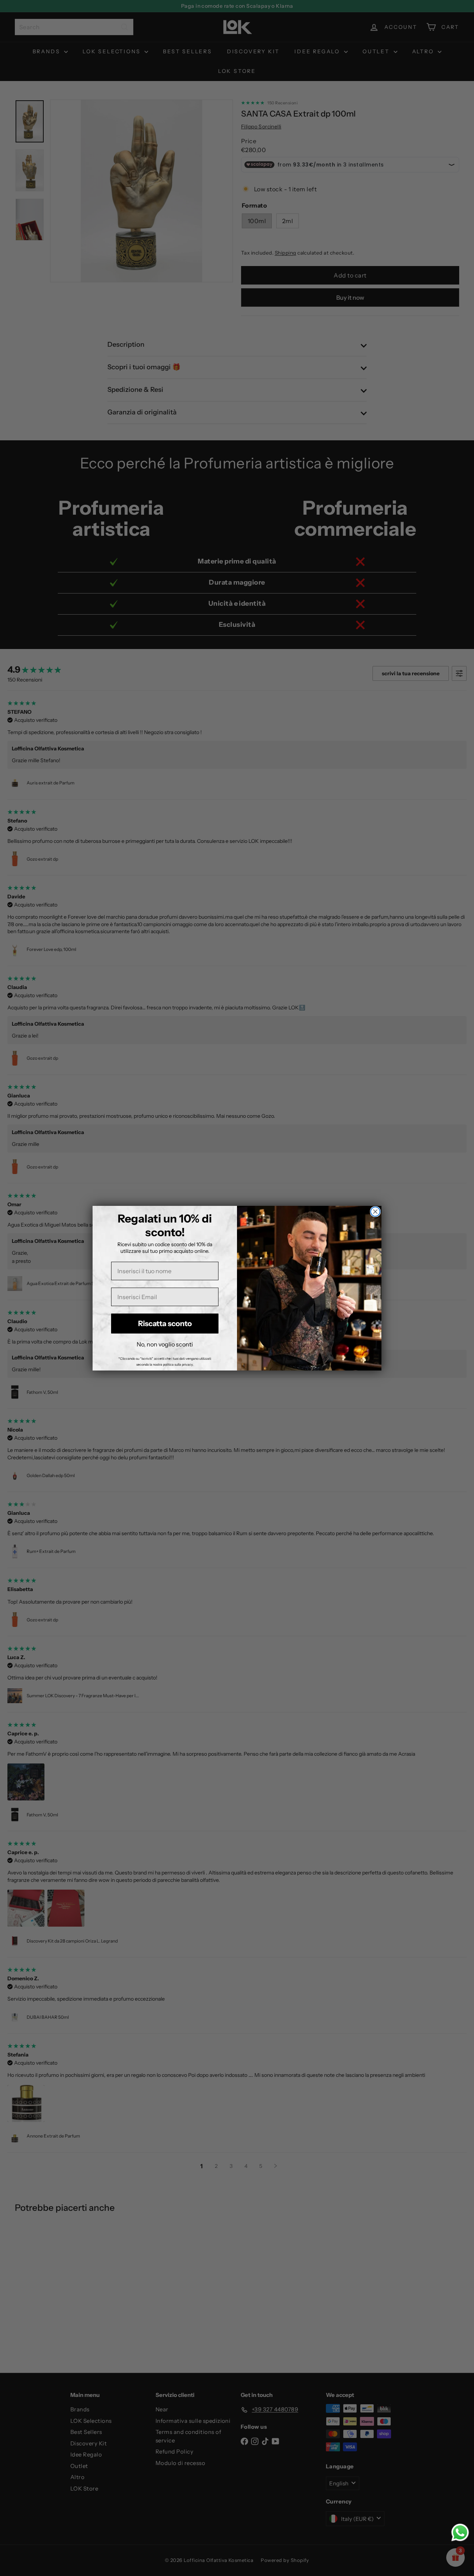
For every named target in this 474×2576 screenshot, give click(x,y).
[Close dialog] (375, 1212)
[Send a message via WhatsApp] (460, 2533)
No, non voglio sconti (165, 1344)
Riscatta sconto (165, 1324)
